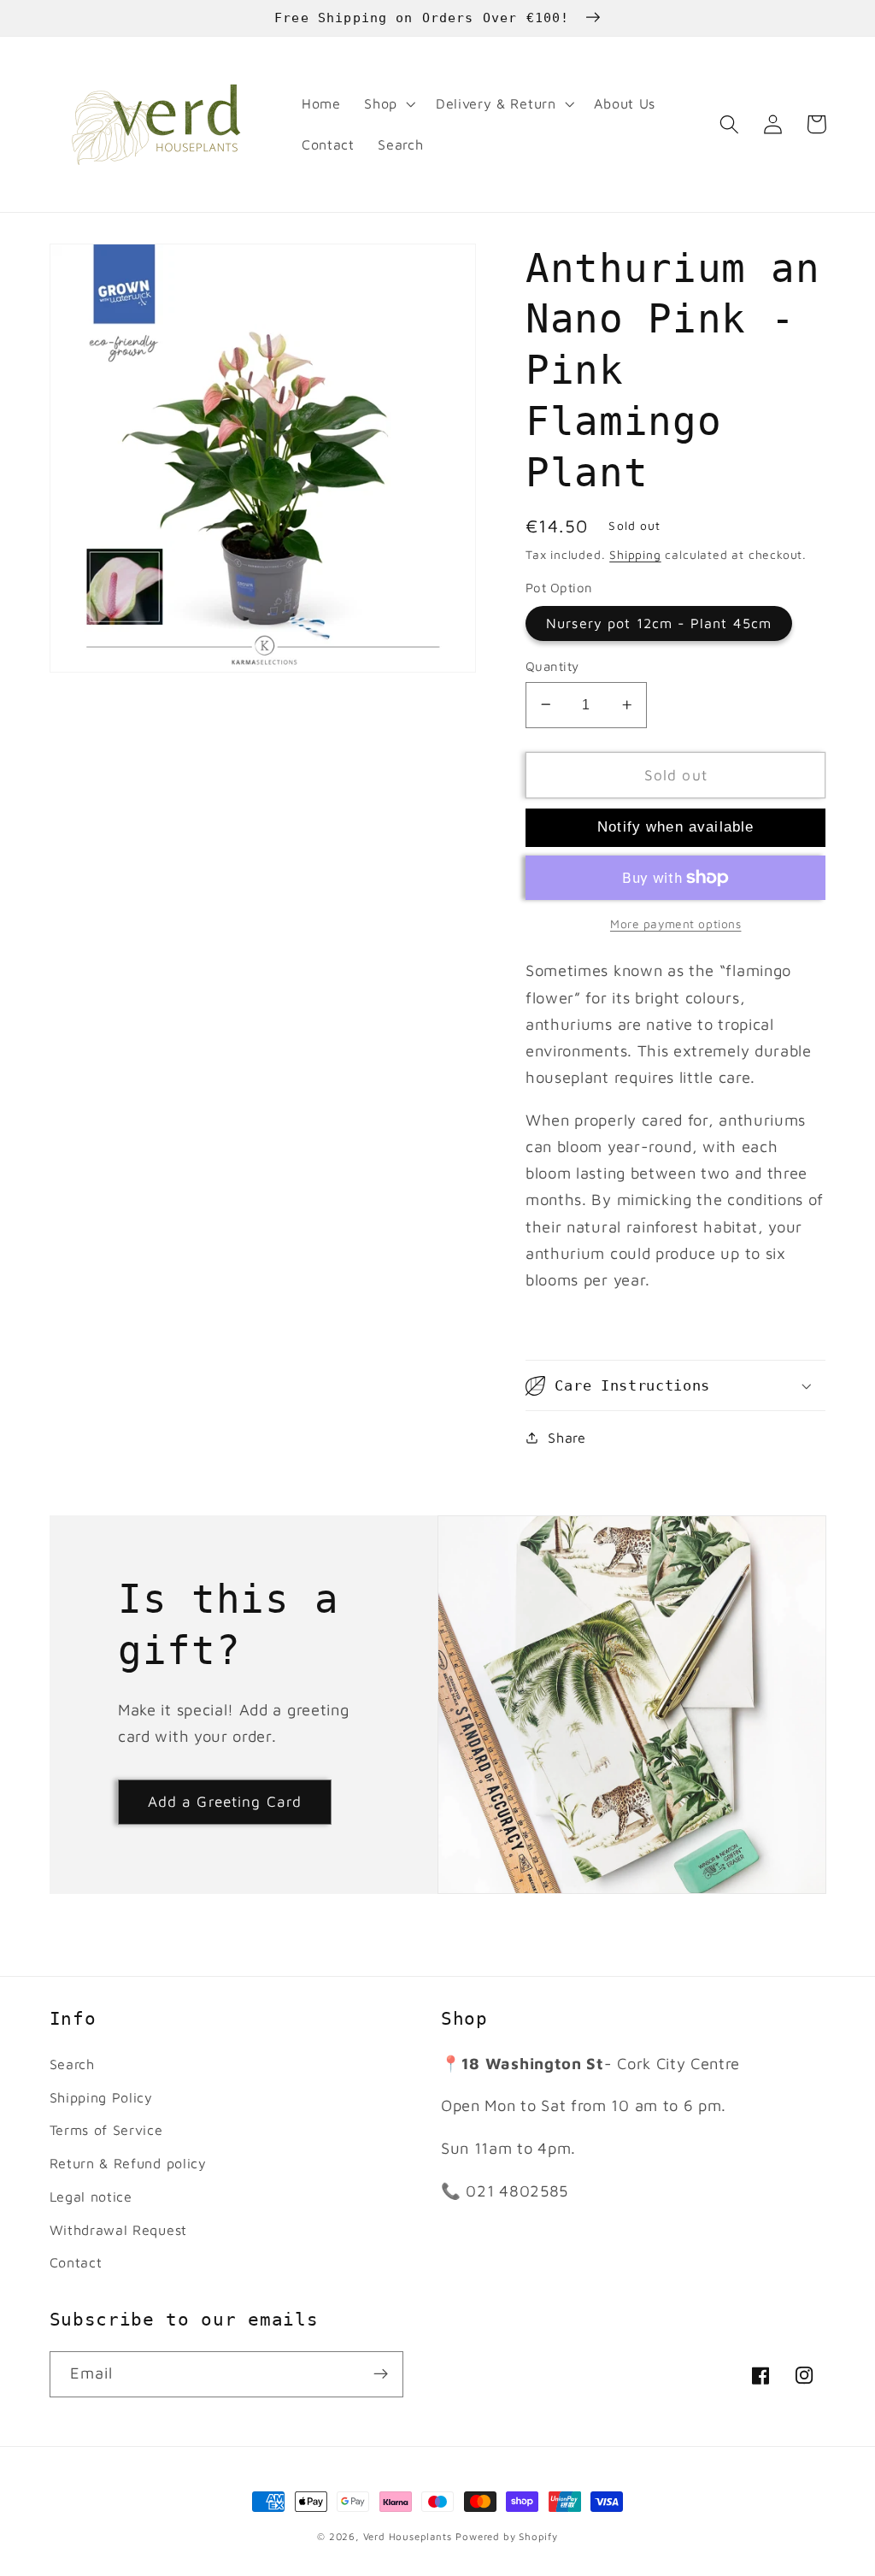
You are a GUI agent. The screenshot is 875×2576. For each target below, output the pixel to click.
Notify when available (675, 826)
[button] (388, 104)
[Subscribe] (381, 2374)
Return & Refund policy (128, 2163)
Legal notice (91, 2196)
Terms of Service (106, 2129)
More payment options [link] (676, 924)
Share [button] (567, 1437)
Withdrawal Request (118, 2229)
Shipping (635, 555)
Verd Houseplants (408, 2536)
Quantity (552, 666)
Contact (76, 2262)
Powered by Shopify (507, 2536)
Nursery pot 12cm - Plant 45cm (659, 623)
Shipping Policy (101, 2097)
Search (72, 2064)
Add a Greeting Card (225, 1801)
